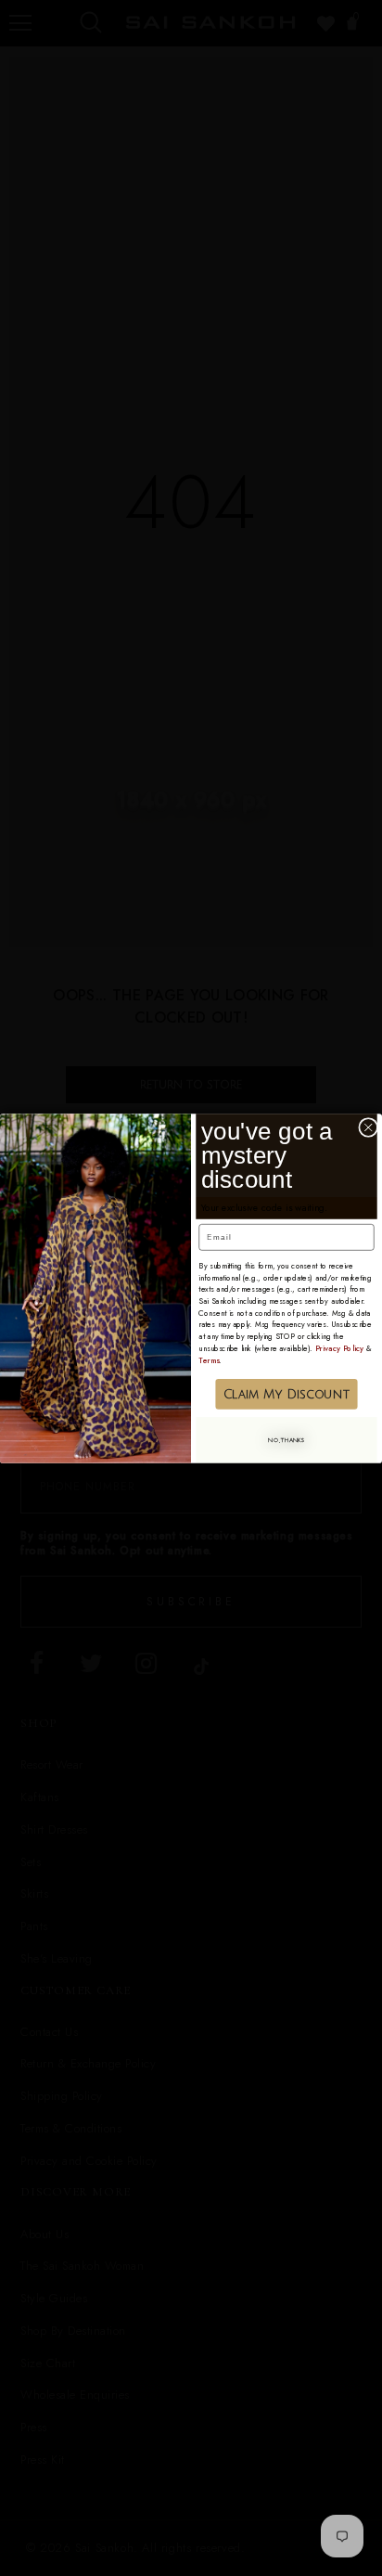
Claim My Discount (286, 1393)
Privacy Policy (340, 1347)
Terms (209, 1359)
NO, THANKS (286, 1440)
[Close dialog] (369, 1127)
